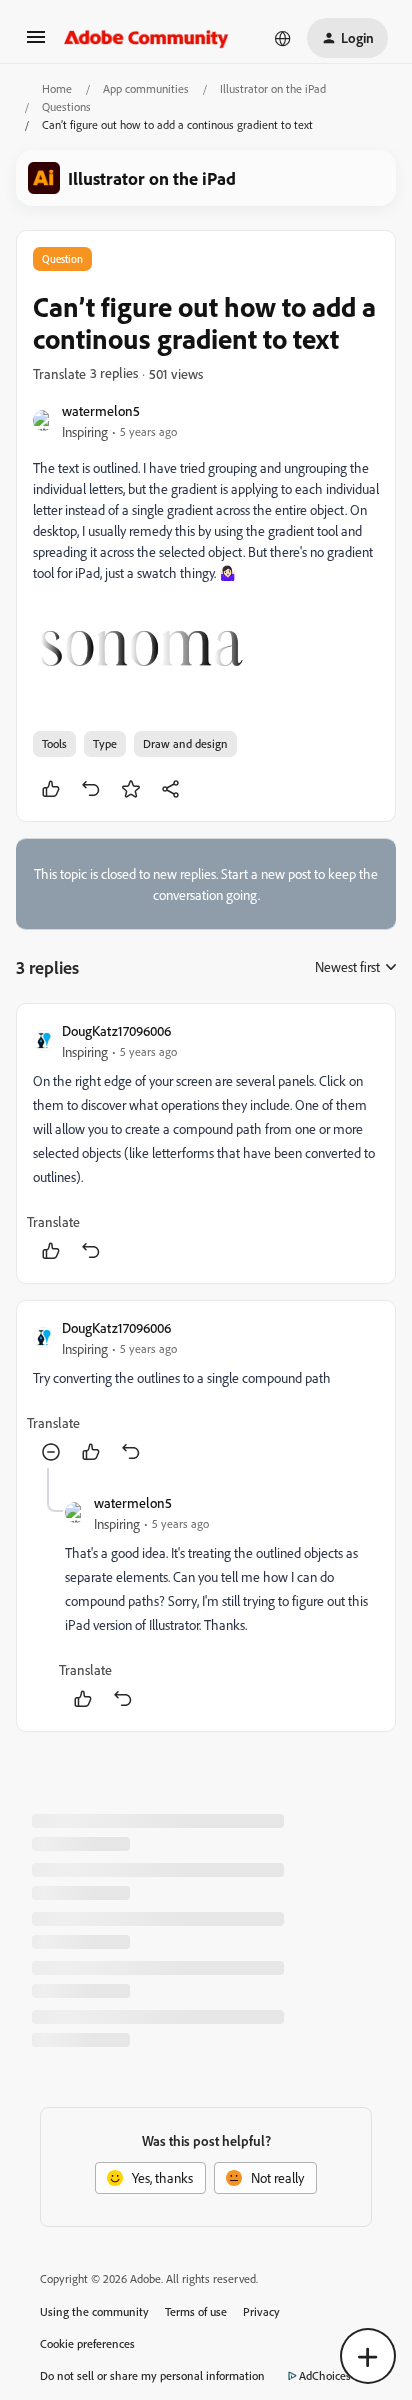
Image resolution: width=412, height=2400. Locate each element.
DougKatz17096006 (116, 1030)
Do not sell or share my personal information (152, 2375)
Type (105, 743)
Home (57, 88)
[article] (206, 1143)
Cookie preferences (87, 2343)
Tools (54, 743)
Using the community (94, 2311)
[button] (36, 43)
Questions (66, 106)
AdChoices (325, 2375)
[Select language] (283, 38)
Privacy (261, 2311)
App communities (146, 88)
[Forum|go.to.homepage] (146, 38)
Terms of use (196, 2311)
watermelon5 (101, 410)
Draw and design (185, 743)
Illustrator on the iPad (273, 88)
